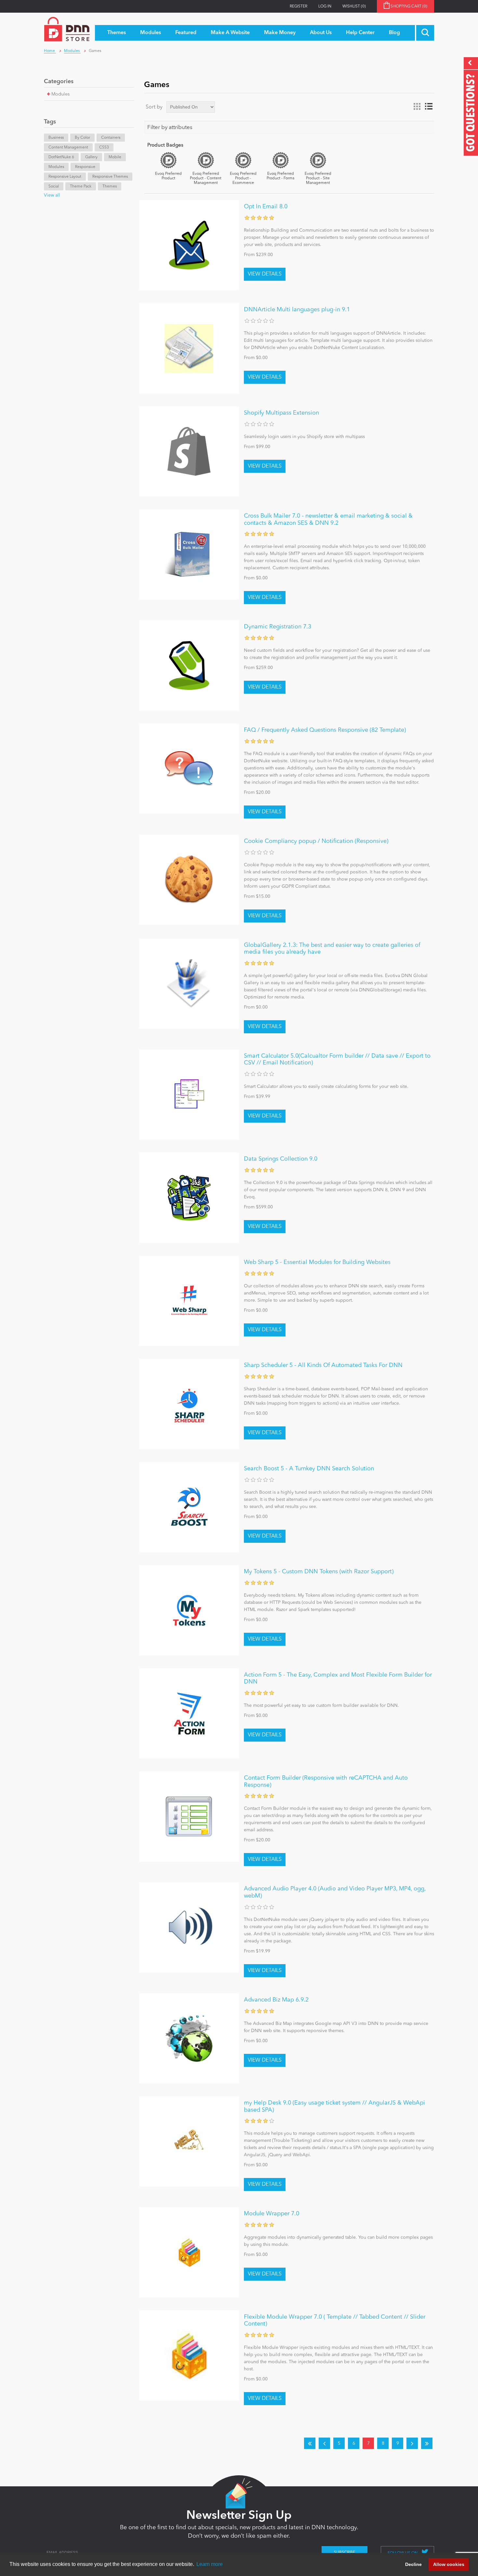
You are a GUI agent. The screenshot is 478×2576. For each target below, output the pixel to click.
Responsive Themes (110, 177)
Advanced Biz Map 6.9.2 (276, 2000)
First (310, 2443)
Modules (60, 94)
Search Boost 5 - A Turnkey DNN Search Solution (309, 1469)
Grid (417, 107)
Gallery (91, 157)
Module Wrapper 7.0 (272, 2214)
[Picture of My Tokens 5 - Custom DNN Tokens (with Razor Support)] (189, 1610)
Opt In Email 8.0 (266, 207)
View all (52, 195)
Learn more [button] (210, 2564)
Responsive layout (65, 177)
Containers (111, 138)
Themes (110, 187)
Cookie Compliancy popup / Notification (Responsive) (316, 841)
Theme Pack (81, 187)
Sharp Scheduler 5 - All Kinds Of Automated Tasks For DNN (323, 1365)
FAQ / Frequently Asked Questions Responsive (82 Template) (325, 730)
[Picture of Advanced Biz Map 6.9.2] (189, 2038)
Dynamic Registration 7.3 (278, 627)
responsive (85, 167)
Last (427, 2443)
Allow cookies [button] (449, 2564)
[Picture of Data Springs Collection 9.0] (189, 1198)
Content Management (68, 148)
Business (56, 138)
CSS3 (104, 148)
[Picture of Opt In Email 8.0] (189, 245)
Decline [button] (413, 2564)
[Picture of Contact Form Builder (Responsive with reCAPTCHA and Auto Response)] (189, 1816)
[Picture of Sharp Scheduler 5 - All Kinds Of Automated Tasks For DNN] (189, 1404)
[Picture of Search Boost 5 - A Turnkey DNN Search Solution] (189, 1507)
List (429, 107)
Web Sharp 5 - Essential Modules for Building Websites (317, 1262)
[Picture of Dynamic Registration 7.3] (189, 665)
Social (54, 187)
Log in (325, 6)
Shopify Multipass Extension (281, 413)
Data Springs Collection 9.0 (281, 1159)
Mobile (115, 157)
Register (299, 6)
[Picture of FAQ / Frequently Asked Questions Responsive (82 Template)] (189, 769)
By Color (82, 138)
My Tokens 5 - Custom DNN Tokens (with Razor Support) (319, 1572)
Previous (324, 2443)
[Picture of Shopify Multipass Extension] (189, 451)
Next (412, 2443)
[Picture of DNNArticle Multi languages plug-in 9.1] (189, 348)
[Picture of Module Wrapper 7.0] (189, 2252)
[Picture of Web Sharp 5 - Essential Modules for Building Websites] (189, 1301)
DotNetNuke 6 (61, 157)
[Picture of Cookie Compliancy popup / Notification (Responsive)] (189, 880)
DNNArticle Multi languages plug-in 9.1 (297, 310)
